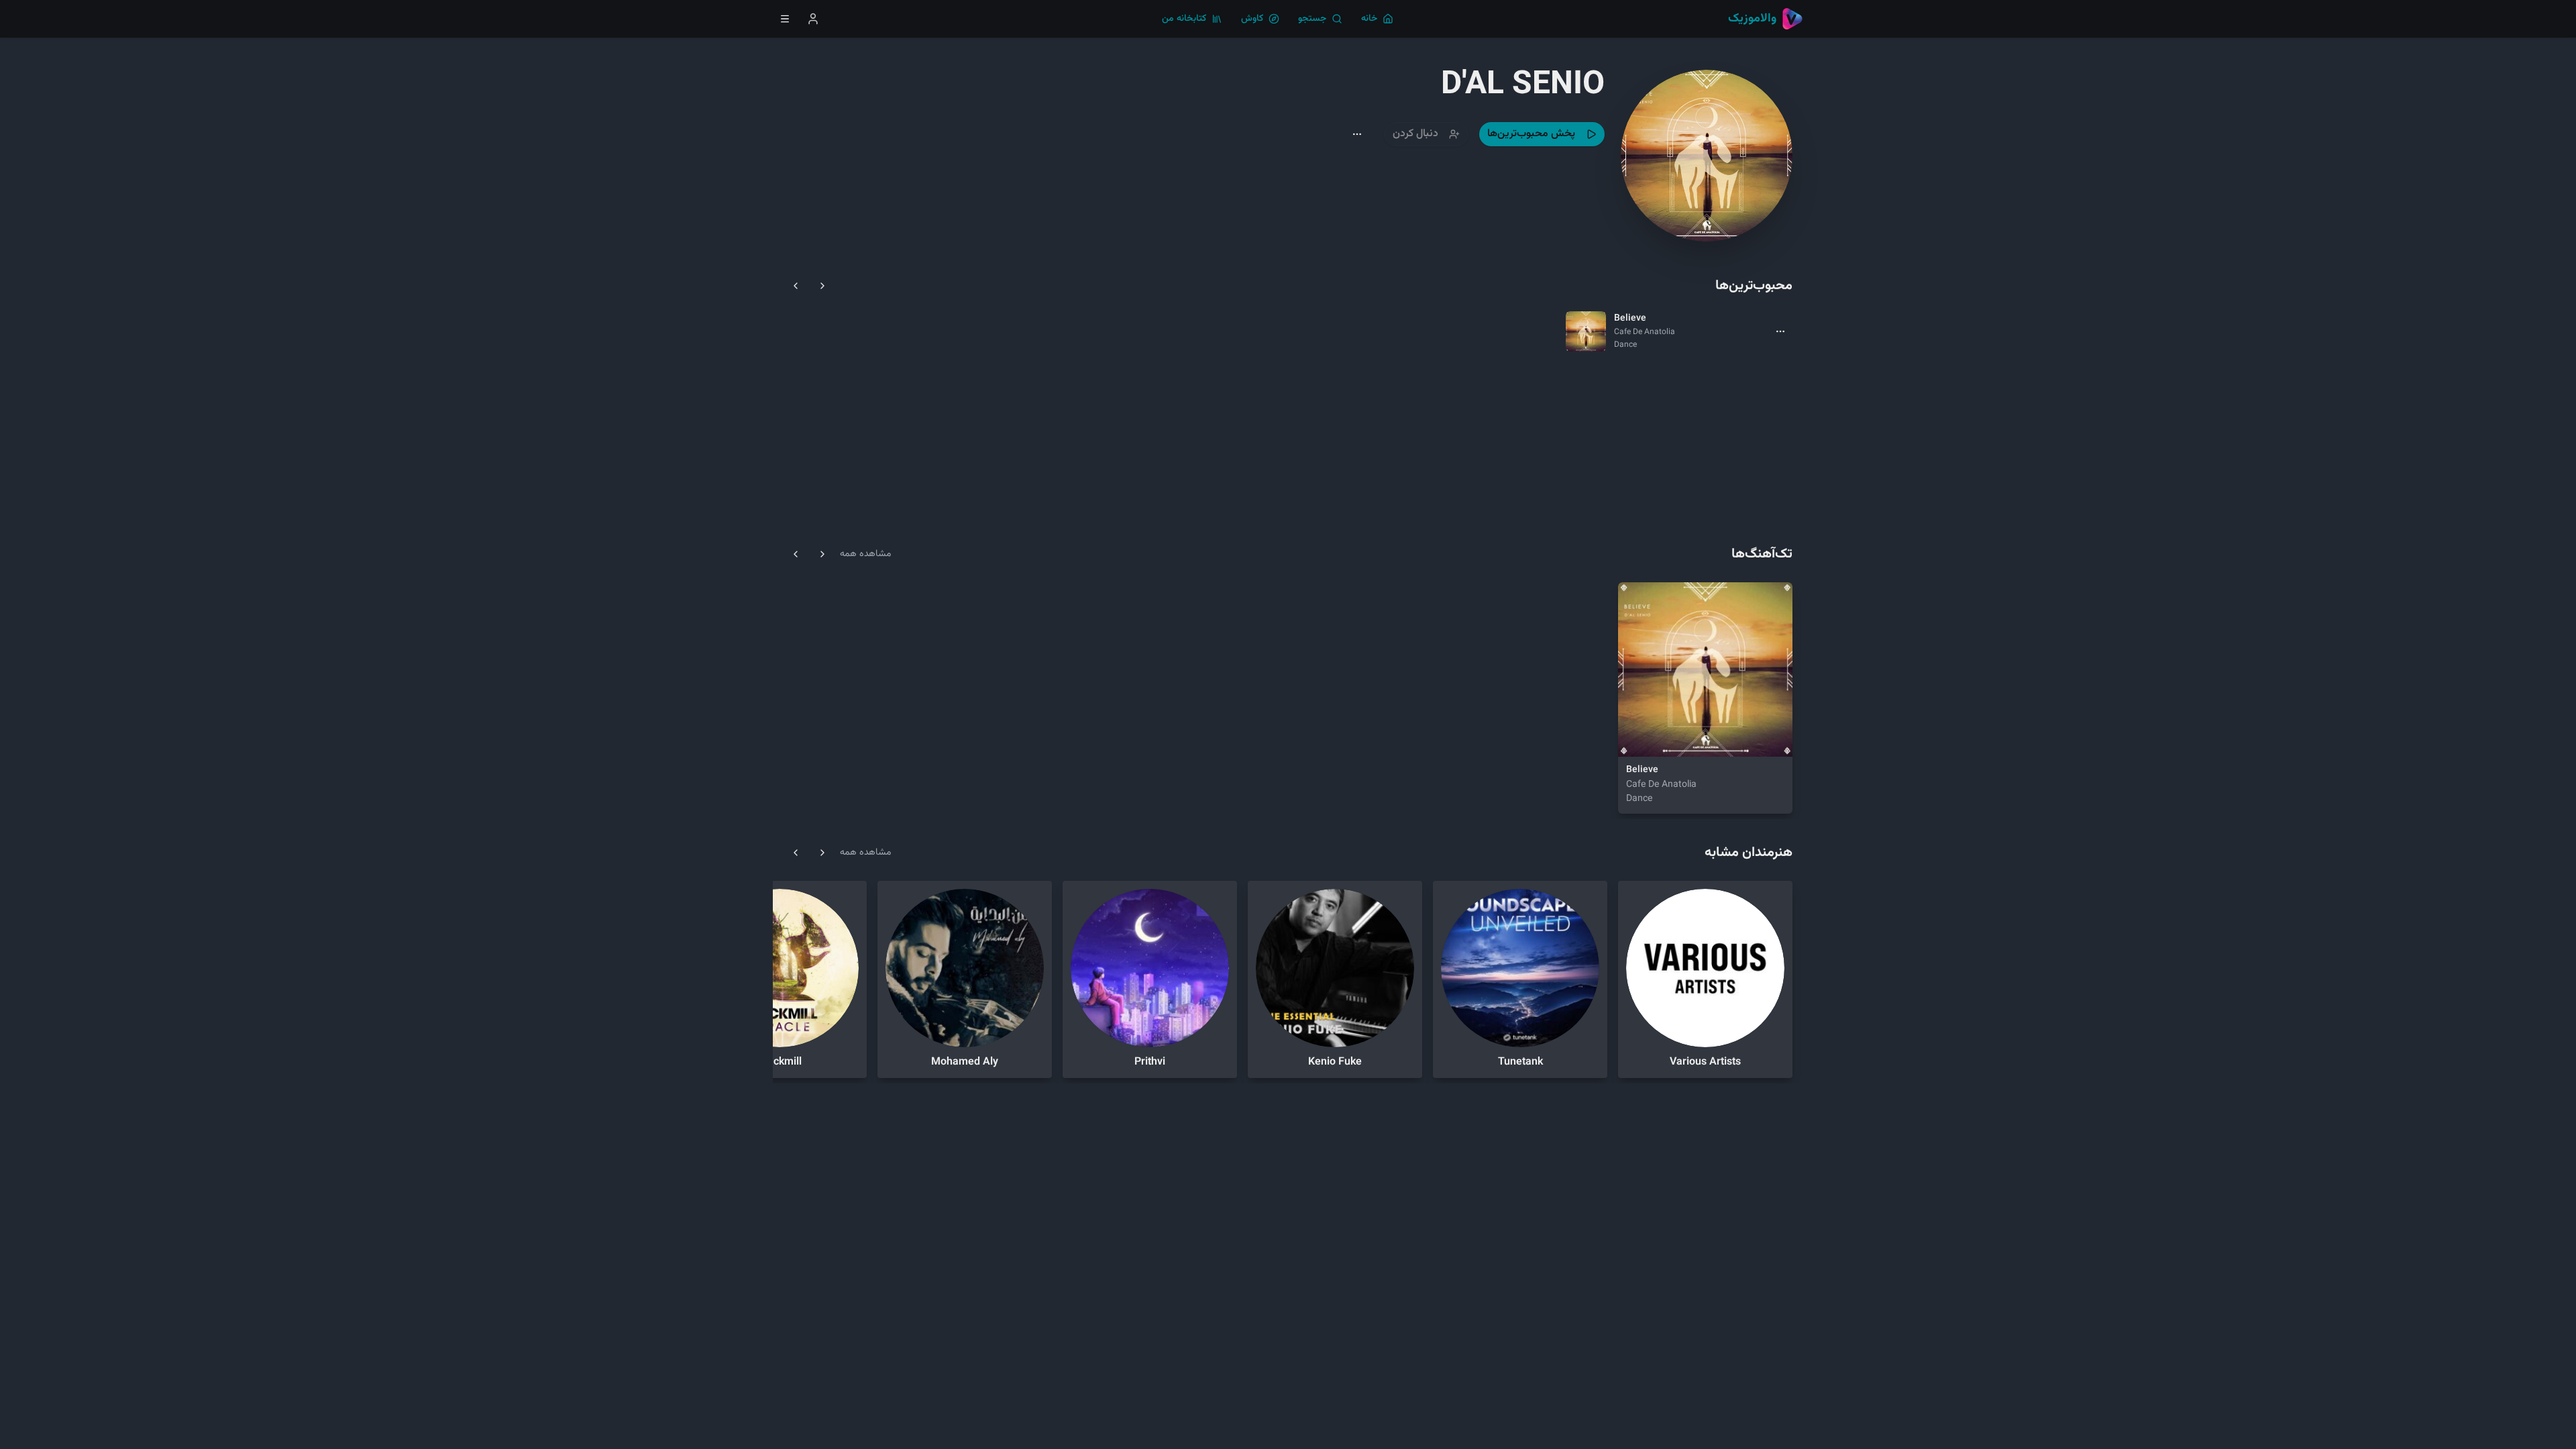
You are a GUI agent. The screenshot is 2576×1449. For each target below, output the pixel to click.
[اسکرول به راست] (822, 286)
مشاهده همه (865, 554)
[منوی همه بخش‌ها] (785, 19)
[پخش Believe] (1637, 738)
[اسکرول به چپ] (796, 286)
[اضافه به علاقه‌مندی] (1669, 738)
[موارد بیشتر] (1780, 331)
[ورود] (813, 19)
